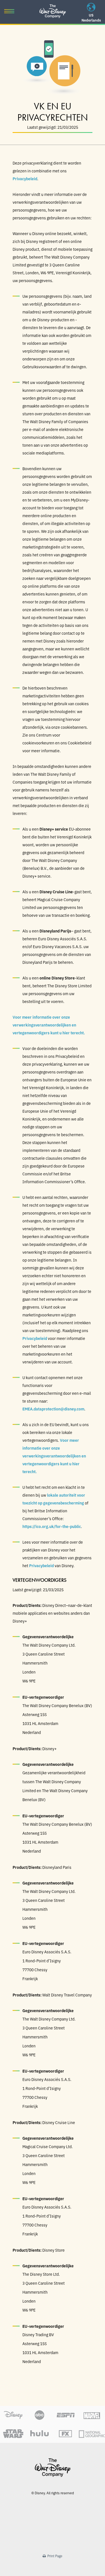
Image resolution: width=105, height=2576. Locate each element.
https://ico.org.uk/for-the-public (52, 1526)
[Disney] (53, 2468)
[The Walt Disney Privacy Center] (53, 7)
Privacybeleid (25, 179)
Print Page (54, 2556)
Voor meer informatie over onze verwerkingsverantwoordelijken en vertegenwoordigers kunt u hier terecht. (49, 1025)
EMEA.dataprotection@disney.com (53, 1409)
